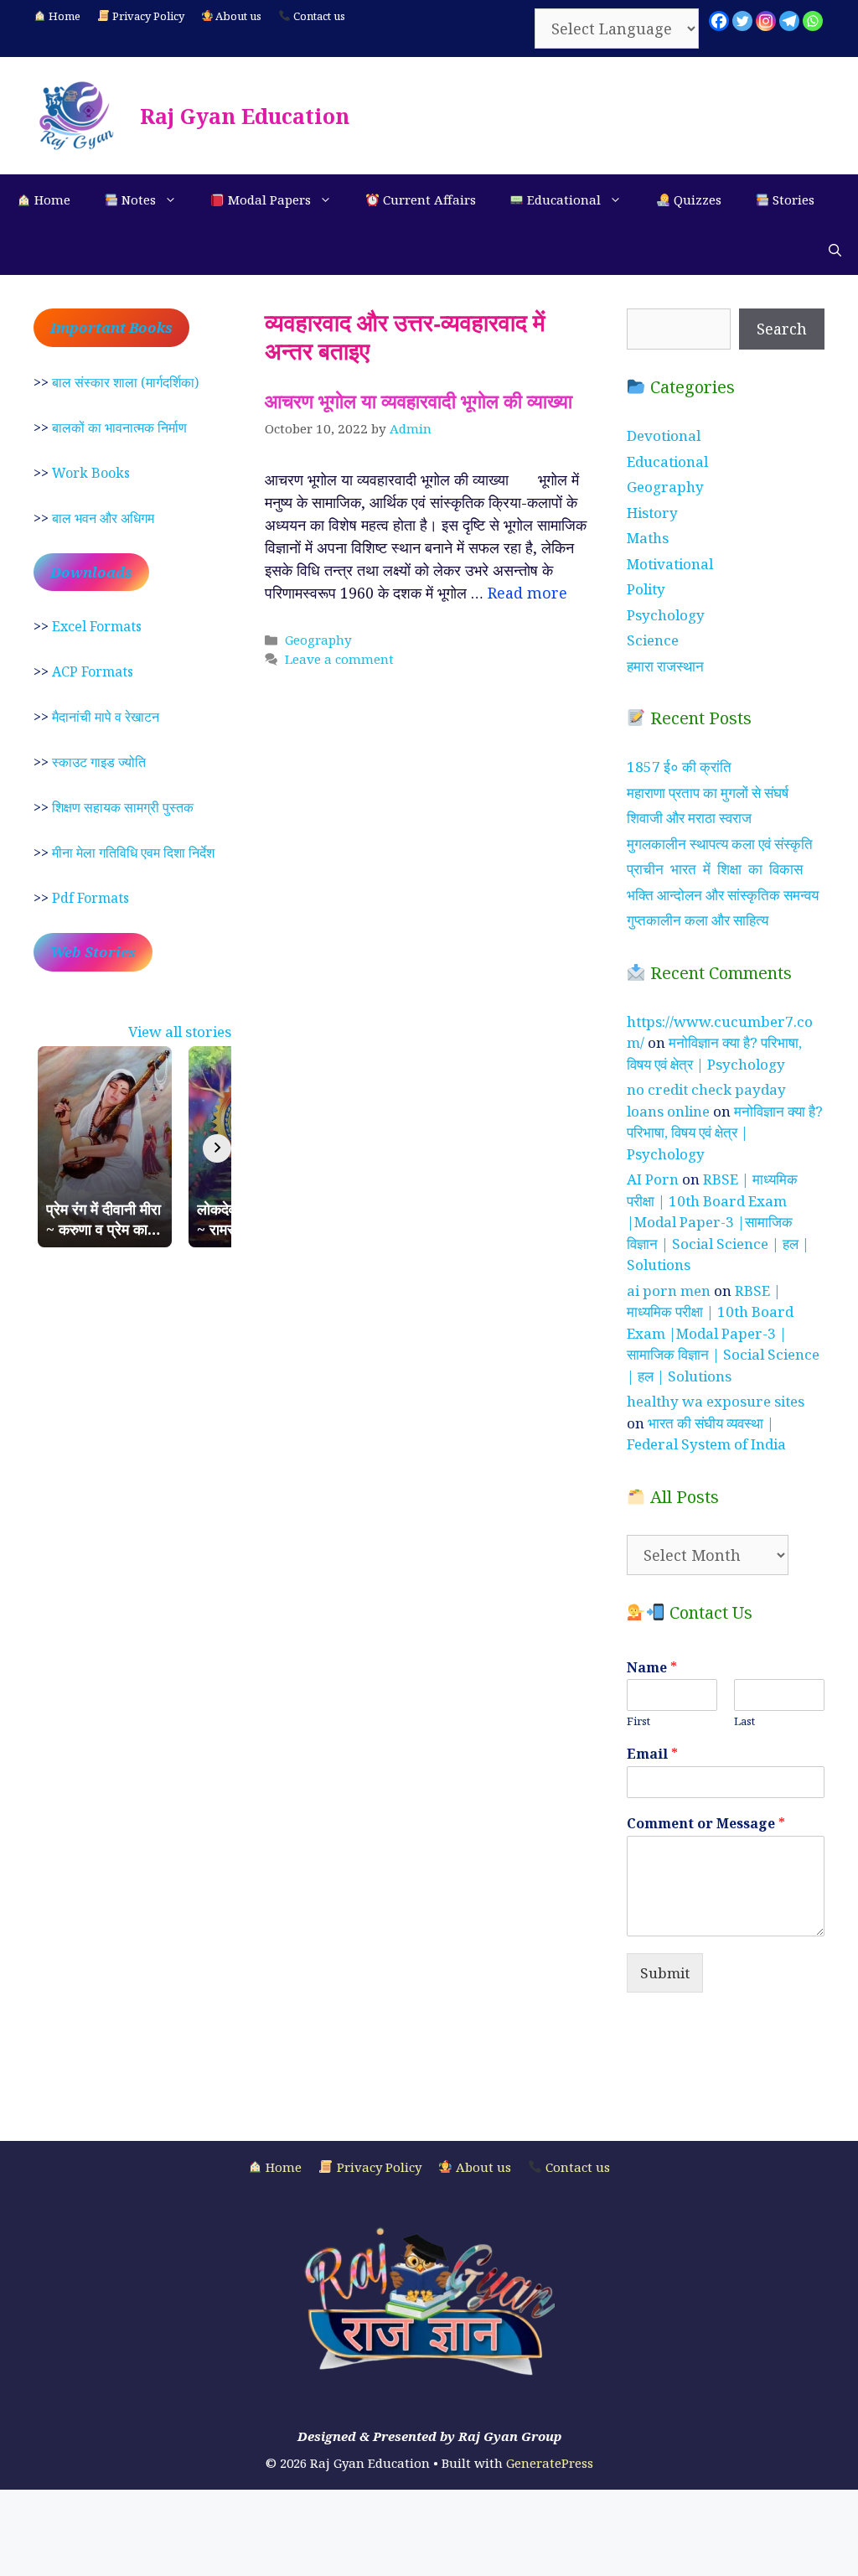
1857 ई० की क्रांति (679, 767)
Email (652, 1754)
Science (653, 640)
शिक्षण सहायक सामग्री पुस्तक (123, 807)
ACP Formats (93, 671)
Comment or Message (706, 1824)
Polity (646, 589)
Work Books (91, 473)
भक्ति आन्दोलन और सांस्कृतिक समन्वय (723, 895)
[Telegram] (789, 21)
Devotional (664, 435)
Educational (667, 461)
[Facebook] (719, 21)
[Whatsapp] (813, 21)
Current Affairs (428, 200)
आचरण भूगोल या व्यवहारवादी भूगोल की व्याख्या (419, 401)
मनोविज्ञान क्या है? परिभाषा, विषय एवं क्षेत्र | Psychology (725, 1133)
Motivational (670, 564)
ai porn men (669, 1291)
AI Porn (653, 1179)
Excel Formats (97, 626)
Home (63, 16)
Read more (527, 593)
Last (744, 1721)
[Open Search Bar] (835, 250)
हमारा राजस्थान (665, 666)
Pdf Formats (90, 898)
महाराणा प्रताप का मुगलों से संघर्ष (708, 793)
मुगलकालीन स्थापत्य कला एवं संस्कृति (720, 844)
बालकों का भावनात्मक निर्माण (119, 428)
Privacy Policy (147, 16)
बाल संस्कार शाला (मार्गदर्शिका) (125, 382)
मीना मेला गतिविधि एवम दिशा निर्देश (133, 853)
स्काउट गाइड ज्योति (99, 762)
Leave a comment (339, 659)
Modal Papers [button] (268, 200)
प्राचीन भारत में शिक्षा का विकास (715, 869)
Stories (792, 200)
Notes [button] (137, 200)
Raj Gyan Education (245, 116)
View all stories (180, 1031)
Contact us (318, 16)
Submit (665, 1973)
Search (782, 329)
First (638, 1721)
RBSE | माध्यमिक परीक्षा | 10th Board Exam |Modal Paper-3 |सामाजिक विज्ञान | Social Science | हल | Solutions (718, 1222)
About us (237, 16)
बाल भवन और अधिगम (103, 518)
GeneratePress (550, 2463)
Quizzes (696, 200)
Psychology (666, 615)
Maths (648, 538)
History (652, 513)
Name (652, 1668)
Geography (318, 640)
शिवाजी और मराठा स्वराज (689, 818)
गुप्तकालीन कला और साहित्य (698, 920)
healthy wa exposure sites (716, 1401)
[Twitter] (742, 21)
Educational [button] (562, 200)
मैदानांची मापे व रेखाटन (106, 717)
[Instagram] (766, 21)
